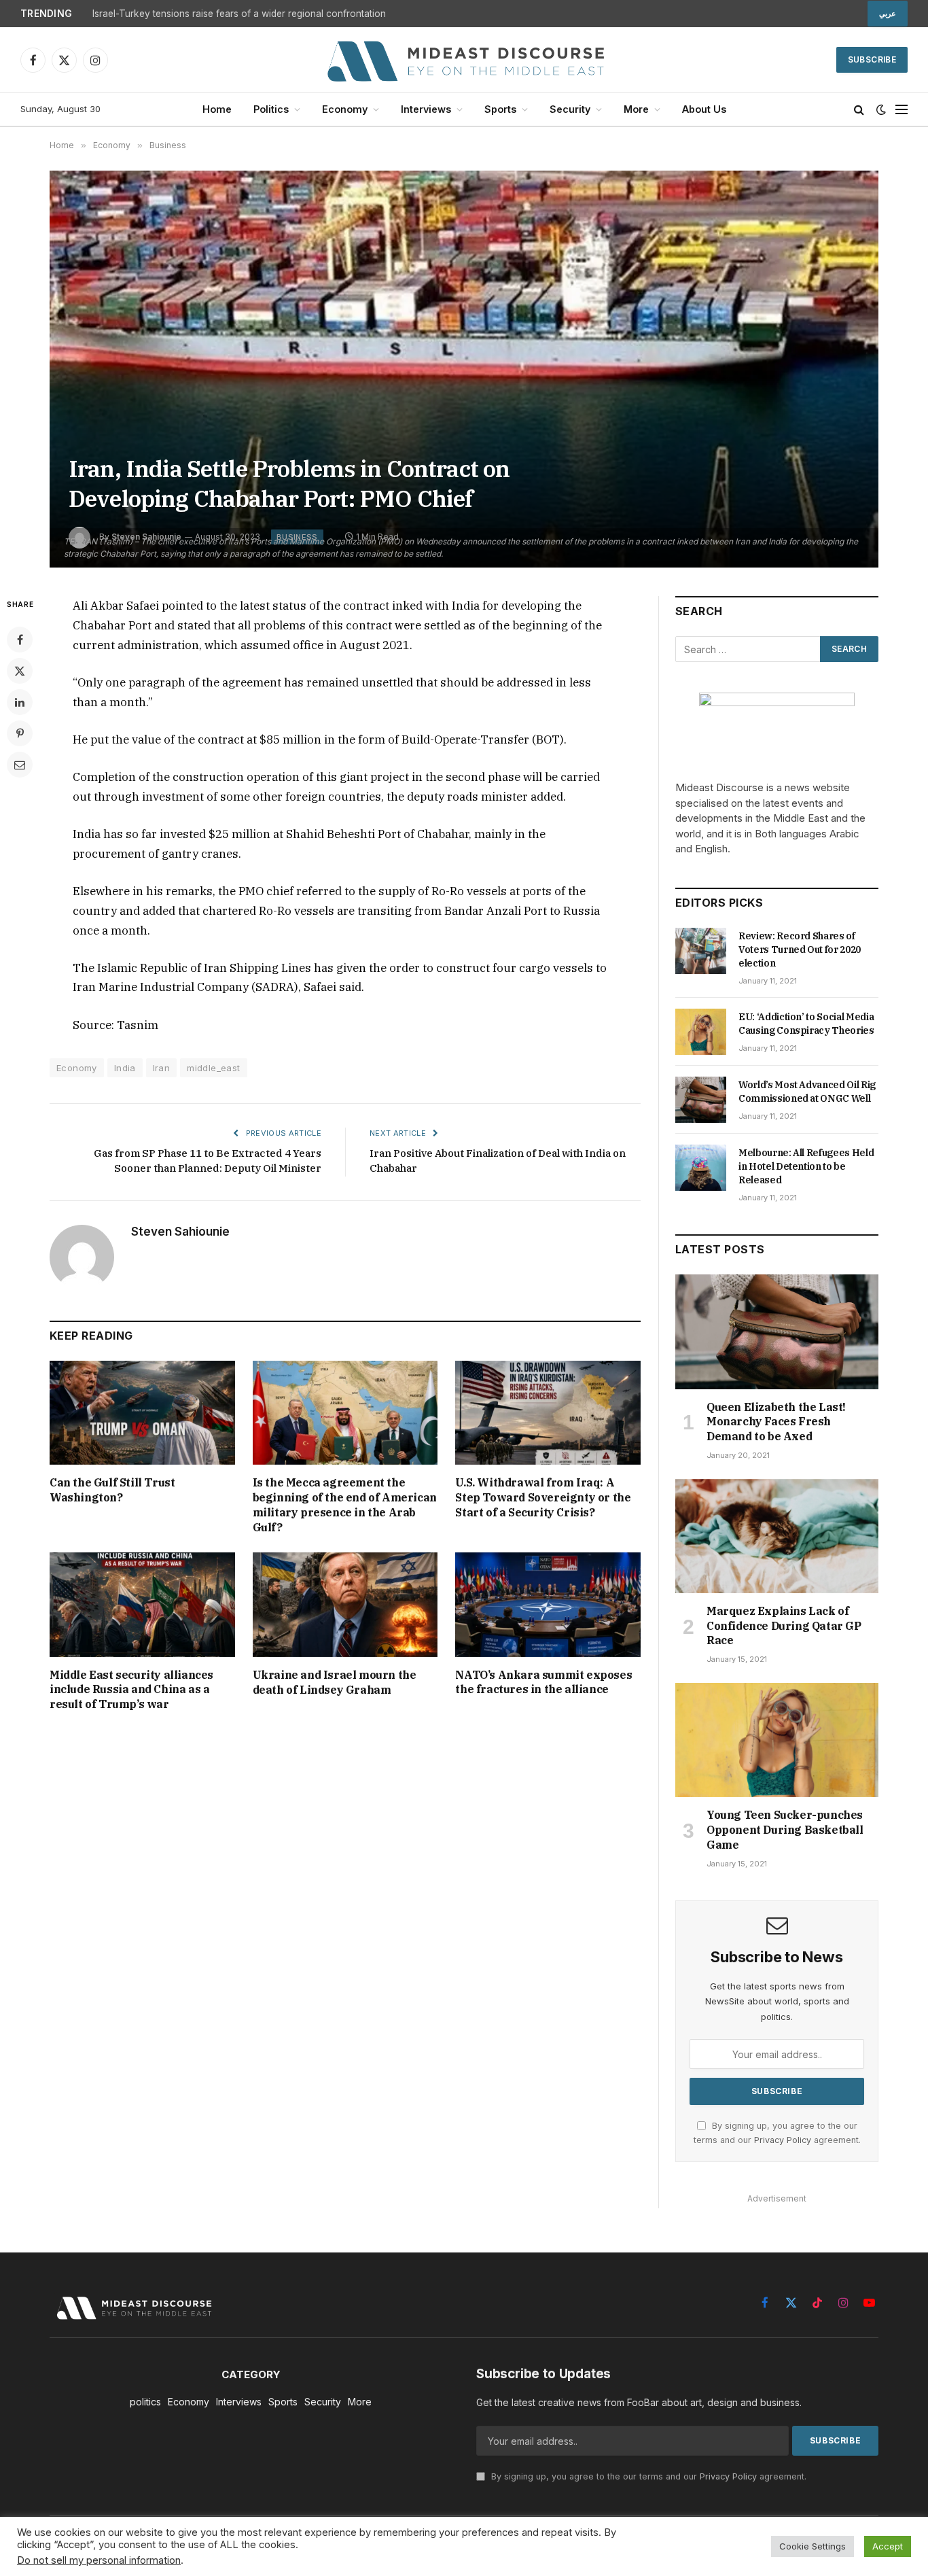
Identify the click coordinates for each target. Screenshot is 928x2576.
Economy (345, 109)
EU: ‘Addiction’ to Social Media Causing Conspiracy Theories (806, 1024)
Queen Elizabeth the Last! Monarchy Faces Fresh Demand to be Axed (776, 1422)
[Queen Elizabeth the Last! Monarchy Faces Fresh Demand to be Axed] (777, 1331)
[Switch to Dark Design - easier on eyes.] (881, 109)
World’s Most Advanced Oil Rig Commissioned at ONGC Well (807, 1092)
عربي (888, 14)
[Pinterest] (20, 733)
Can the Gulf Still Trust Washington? (112, 1490)
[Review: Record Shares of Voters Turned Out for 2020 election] (701, 951)
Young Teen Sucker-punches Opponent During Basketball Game (785, 1830)
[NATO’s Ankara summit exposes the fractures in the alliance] (548, 1604)
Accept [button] (888, 2546)
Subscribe (872, 59)
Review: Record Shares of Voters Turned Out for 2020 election (800, 950)
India (125, 1068)
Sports (500, 109)
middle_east (213, 1068)
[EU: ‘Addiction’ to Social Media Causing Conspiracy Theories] (701, 1032)
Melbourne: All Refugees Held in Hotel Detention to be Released (806, 1166)
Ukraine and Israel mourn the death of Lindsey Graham (335, 1682)
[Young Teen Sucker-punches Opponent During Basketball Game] (777, 1740)
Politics (271, 109)
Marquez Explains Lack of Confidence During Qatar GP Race (784, 1626)
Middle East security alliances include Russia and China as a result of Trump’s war (131, 1690)
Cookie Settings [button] (813, 2546)
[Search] (859, 110)
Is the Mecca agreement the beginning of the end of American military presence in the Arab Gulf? (345, 1504)
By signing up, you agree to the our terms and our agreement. (647, 2476)
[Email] (20, 765)
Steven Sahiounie (180, 1232)
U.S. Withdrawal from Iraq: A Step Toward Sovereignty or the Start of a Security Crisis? (543, 1497)
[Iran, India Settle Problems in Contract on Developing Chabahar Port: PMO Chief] (464, 369)
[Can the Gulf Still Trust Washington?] (142, 1413)
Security (570, 109)
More (636, 109)
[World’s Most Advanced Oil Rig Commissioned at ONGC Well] (701, 1100)
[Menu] (902, 110)
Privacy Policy (783, 2140)
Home (217, 109)
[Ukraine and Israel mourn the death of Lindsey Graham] (345, 1604)
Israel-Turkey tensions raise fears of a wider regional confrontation (239, 14)
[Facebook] (20, 640)
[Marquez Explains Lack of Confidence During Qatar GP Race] (777, 1536)
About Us (704, 109)
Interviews (426, 109)
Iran (162, 1068)
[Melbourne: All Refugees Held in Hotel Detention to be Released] (701, 1168)
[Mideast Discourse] (464, 60)
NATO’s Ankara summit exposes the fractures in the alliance (543, 1682)
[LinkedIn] (20, 702)
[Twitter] (20, 671)
